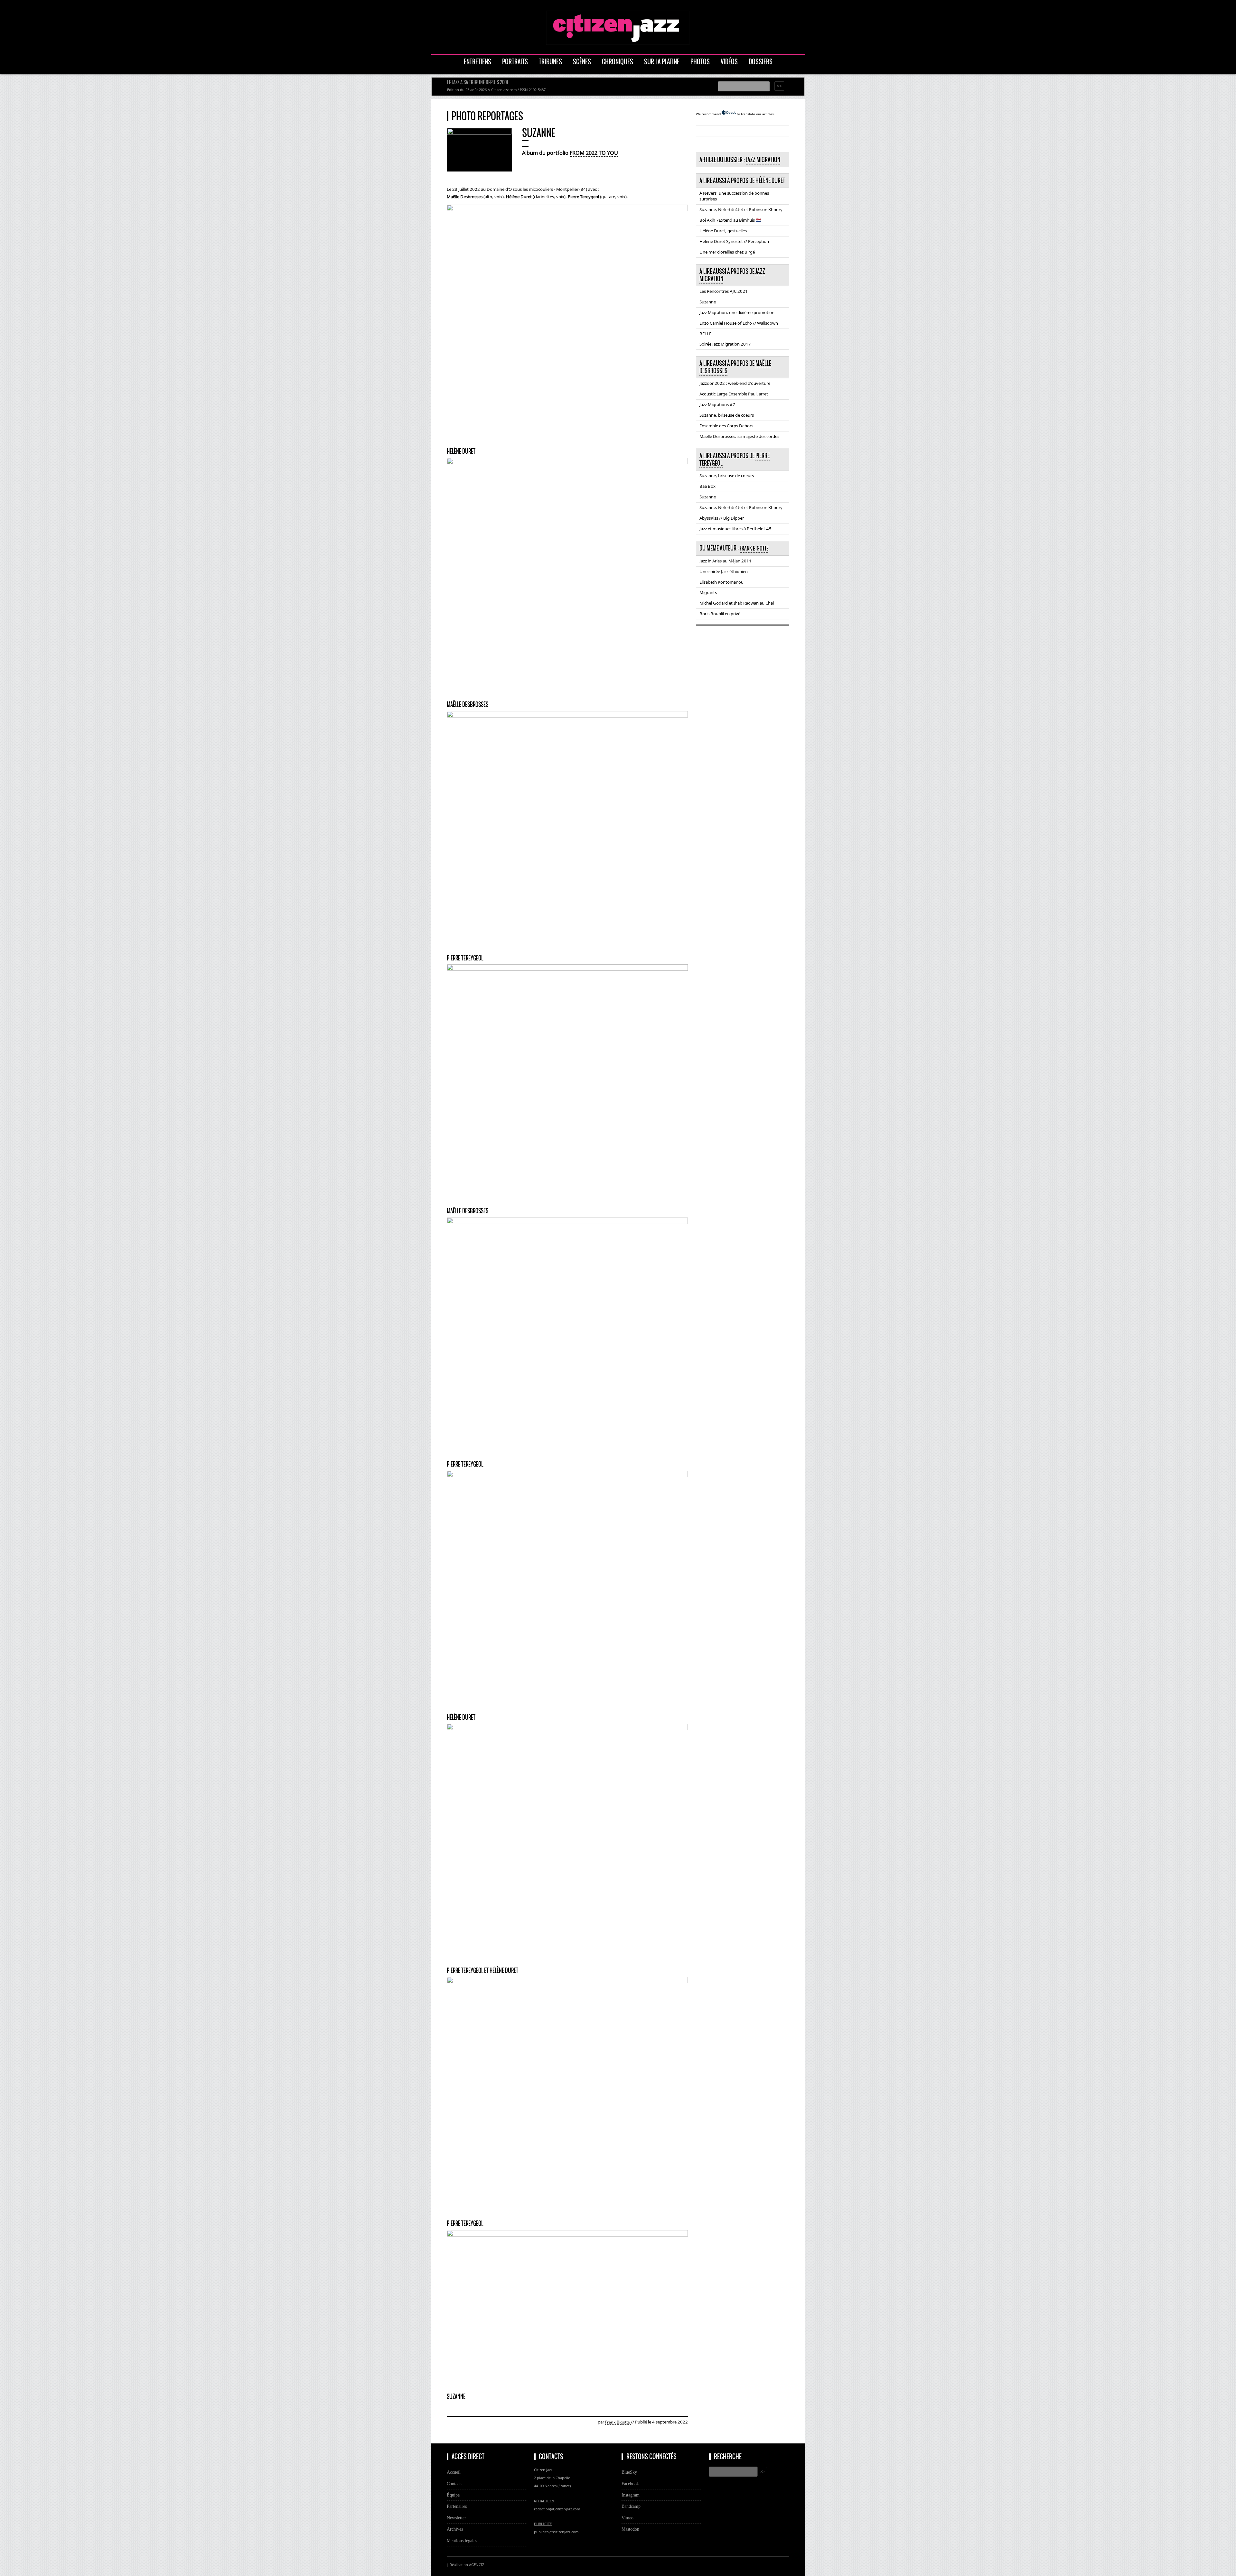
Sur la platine (662, 62)
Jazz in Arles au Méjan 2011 (726, 561)
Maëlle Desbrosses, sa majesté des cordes (739, 436)
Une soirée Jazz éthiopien (724, 571)
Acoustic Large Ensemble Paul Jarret (734, 394)
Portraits (515, 62)
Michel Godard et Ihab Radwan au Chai (737, 603)
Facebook (630, 2484)
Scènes (582, 62)
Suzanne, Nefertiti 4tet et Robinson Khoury (741, 209)
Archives (455, 2529)
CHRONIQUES (618, 62)
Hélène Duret (770, 181)
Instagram (631, 2495)
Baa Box (707, 486)
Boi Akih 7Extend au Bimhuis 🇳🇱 (730, 220)
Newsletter (456, 2518)
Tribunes (550, 62)
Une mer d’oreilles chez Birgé (727, 252)
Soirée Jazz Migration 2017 (725, 344)
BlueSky (629, 2472)
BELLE (705, 334)
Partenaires (457, 2506)
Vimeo (627, 2518)
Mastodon (630, 2529)
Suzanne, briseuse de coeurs (727, 415)
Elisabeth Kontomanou (721, 582)
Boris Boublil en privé (720, 614)
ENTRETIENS (478, 62)
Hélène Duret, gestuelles (723, 231)
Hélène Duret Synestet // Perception (734, 241)
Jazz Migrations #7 (717, 404)
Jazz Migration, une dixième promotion (737, 312)
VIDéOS (729, 62)
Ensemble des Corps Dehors (726, 426)
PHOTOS (700, 62)
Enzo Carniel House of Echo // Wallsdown (739, 323)
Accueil (454, 2472)
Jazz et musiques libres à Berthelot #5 (735, 529)
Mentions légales (462, 2541)
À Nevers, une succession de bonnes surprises (734, 196)
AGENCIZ (477, 2565)
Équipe (453, 2495)
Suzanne (708, 302)
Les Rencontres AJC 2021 (724, 291)
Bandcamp (631, 2506)
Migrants (708, 592)
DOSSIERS (761, 62)
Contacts (454, 2484)
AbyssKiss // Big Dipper (722, 518)
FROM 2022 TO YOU (594, 153)
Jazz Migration (763, 160)
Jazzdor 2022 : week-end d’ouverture (735, 383)
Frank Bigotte (618, 2422)
